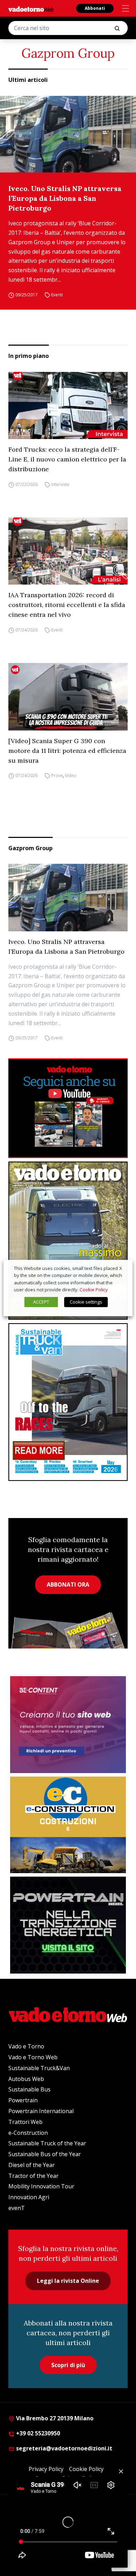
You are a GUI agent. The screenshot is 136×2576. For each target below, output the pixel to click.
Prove (57, 776)
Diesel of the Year (32, 2165)
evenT (17, 2208)
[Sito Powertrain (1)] (68, 1925)
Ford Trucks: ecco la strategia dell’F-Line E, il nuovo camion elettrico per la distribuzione (67, 459)
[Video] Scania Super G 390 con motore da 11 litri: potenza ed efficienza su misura (67, 751)
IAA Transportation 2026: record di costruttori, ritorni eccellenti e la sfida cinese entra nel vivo (67, 605)
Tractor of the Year (33, 2176)
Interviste (60, 484)
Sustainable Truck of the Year (47, 2143)
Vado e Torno (26, 2046)
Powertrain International (41, 2111)
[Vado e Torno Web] (31, 9)
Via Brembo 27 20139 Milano (54, 2418)
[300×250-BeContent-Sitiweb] (68, 1725)
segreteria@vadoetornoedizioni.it (63, 2448)
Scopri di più (68, 2365)
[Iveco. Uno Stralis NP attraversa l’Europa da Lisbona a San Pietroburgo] (68, 134)
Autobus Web (26, 2079)
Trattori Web (25, 2122)
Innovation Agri (29, 2197)
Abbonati (95, 8)
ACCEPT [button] (41, 1302)
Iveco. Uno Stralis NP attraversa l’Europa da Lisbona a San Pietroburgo (65, 198)
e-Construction (28, 2133)
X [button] (121, 1268)
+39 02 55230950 (37, 2433)
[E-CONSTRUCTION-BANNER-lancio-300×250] (68, 1825)
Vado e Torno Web (33, 2057)
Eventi (57, 295)
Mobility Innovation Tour (41, 2186)
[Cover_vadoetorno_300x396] (68, 1240)
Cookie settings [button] (86, 1302)
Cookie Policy (94, 1290)
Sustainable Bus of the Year (45, 2154)
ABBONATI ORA (68, 1585)
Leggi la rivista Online (68, 2281)
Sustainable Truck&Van (39, 2068)
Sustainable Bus (29, 2089)
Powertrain (23, 2100)
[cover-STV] (68, 1402)
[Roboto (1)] (68, 1108)
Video (71, 776)
